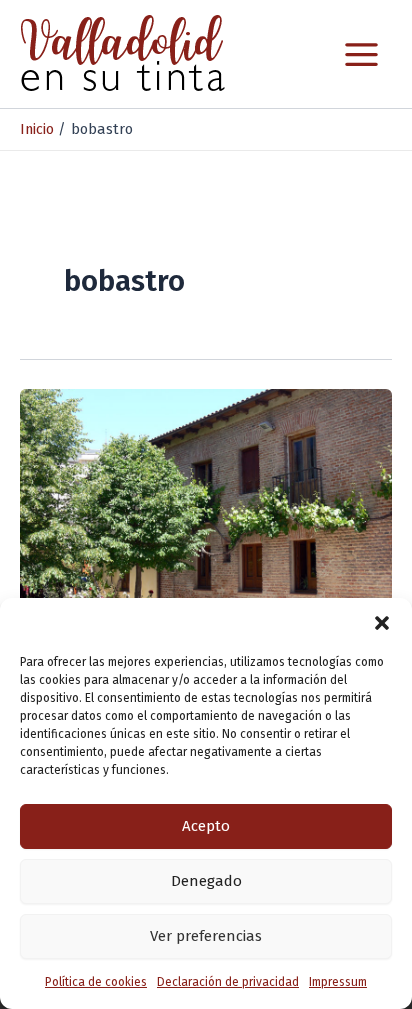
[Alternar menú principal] (361, 54)
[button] (382, 623)
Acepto (206, 826)
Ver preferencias (206, 936)
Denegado (206, 881)
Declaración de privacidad (228, 982)
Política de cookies (96, 982)
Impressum (338, 982)
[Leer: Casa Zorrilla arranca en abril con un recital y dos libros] (206, 492)
